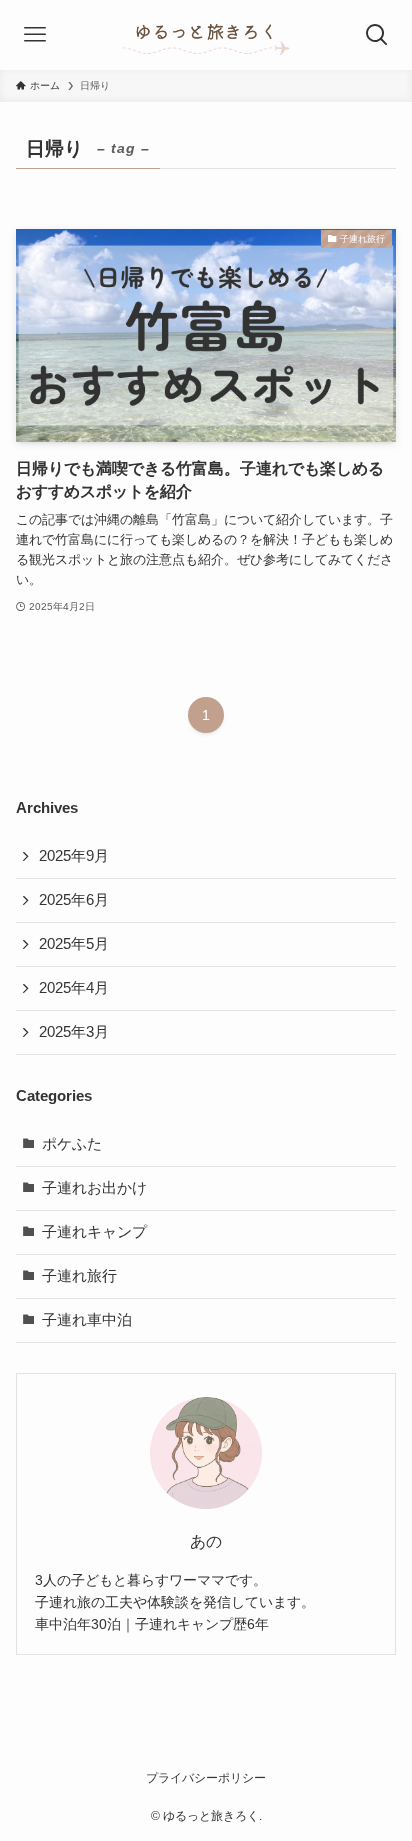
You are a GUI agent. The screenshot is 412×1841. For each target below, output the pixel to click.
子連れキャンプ (94, 1232)
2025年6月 (74, 900)
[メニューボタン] (35, 35)
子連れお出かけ (94, 1188)
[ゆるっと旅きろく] (206, 35)
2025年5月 (74, 944)
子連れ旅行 (79, 1276)
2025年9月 (74, 856)
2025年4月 (74, 988)
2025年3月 (74, 1032)
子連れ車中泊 (87, 1320)
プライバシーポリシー (206, 1778)
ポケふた (72, 1144)
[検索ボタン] (377, 35)
